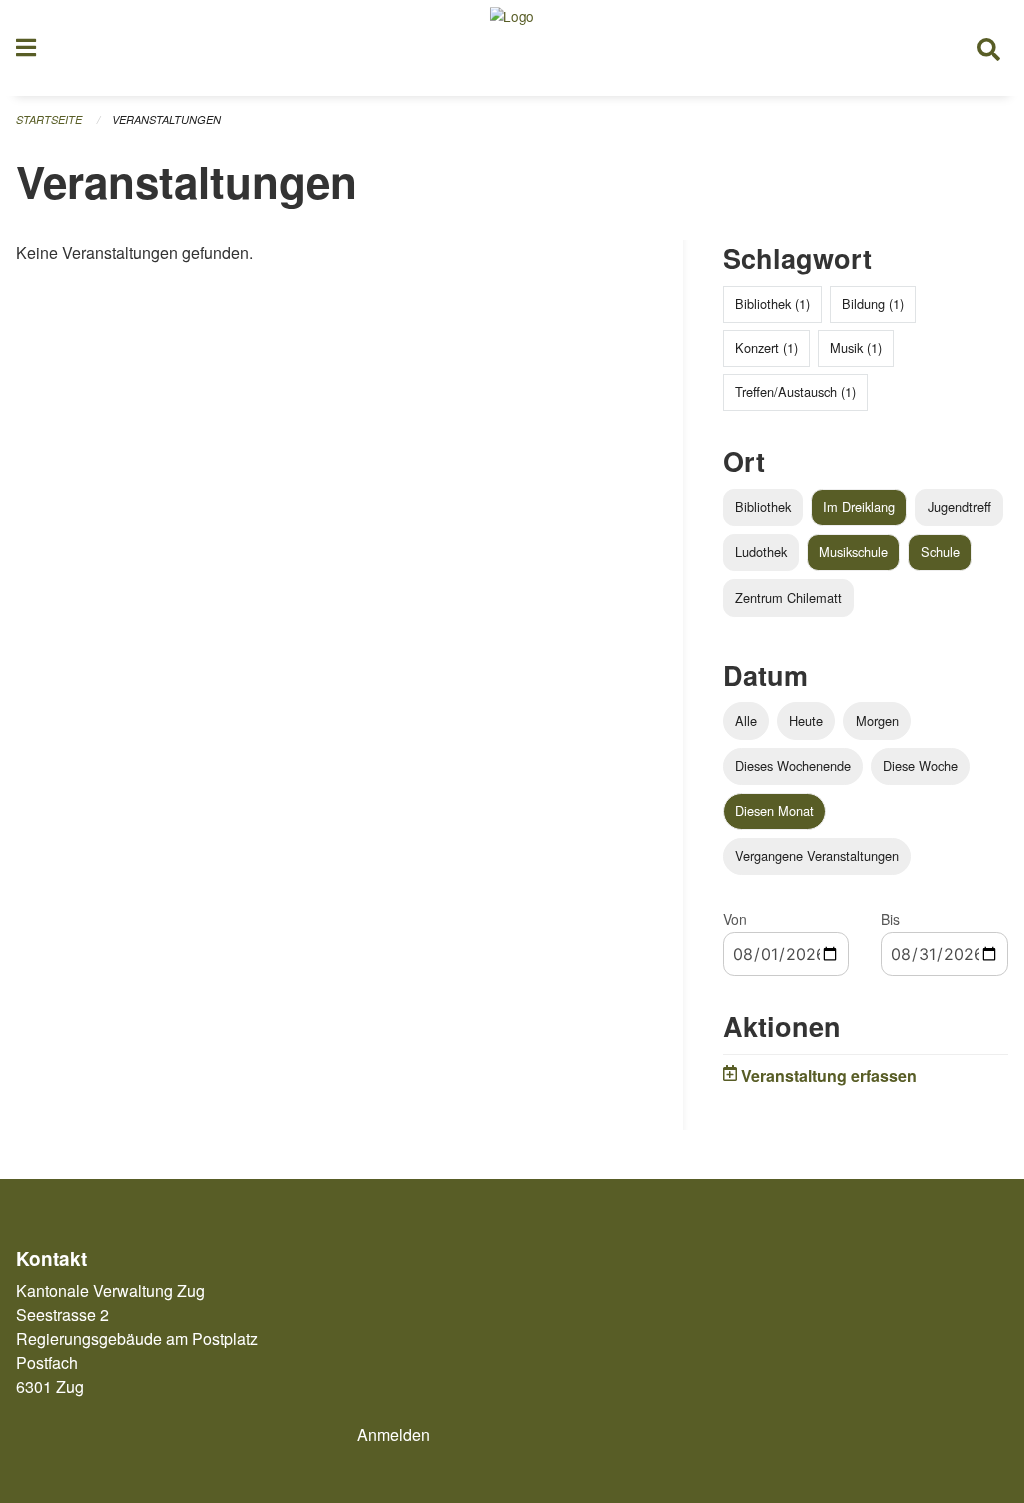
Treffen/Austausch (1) (795, 391)
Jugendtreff (959, 506)
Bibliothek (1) (772, 303)
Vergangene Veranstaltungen (817, 855)
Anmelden (393, 1434)
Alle (746, 720)
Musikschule (853, 551)
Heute (806, 720)
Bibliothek (763, 506)
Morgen (877, 720)
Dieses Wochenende (793, 765)
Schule (940, 551)
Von (735, 919)
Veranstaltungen (166, 119)
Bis (890, 919)
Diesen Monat (774, 810)
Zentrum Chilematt (788, 597)
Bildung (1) (873, 303)
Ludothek (761, 551)
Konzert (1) (766, 347)
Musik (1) (856, 347)
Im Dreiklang (859, 506)
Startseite (49, 119)
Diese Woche (920, 765)
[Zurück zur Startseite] (512, 48)
